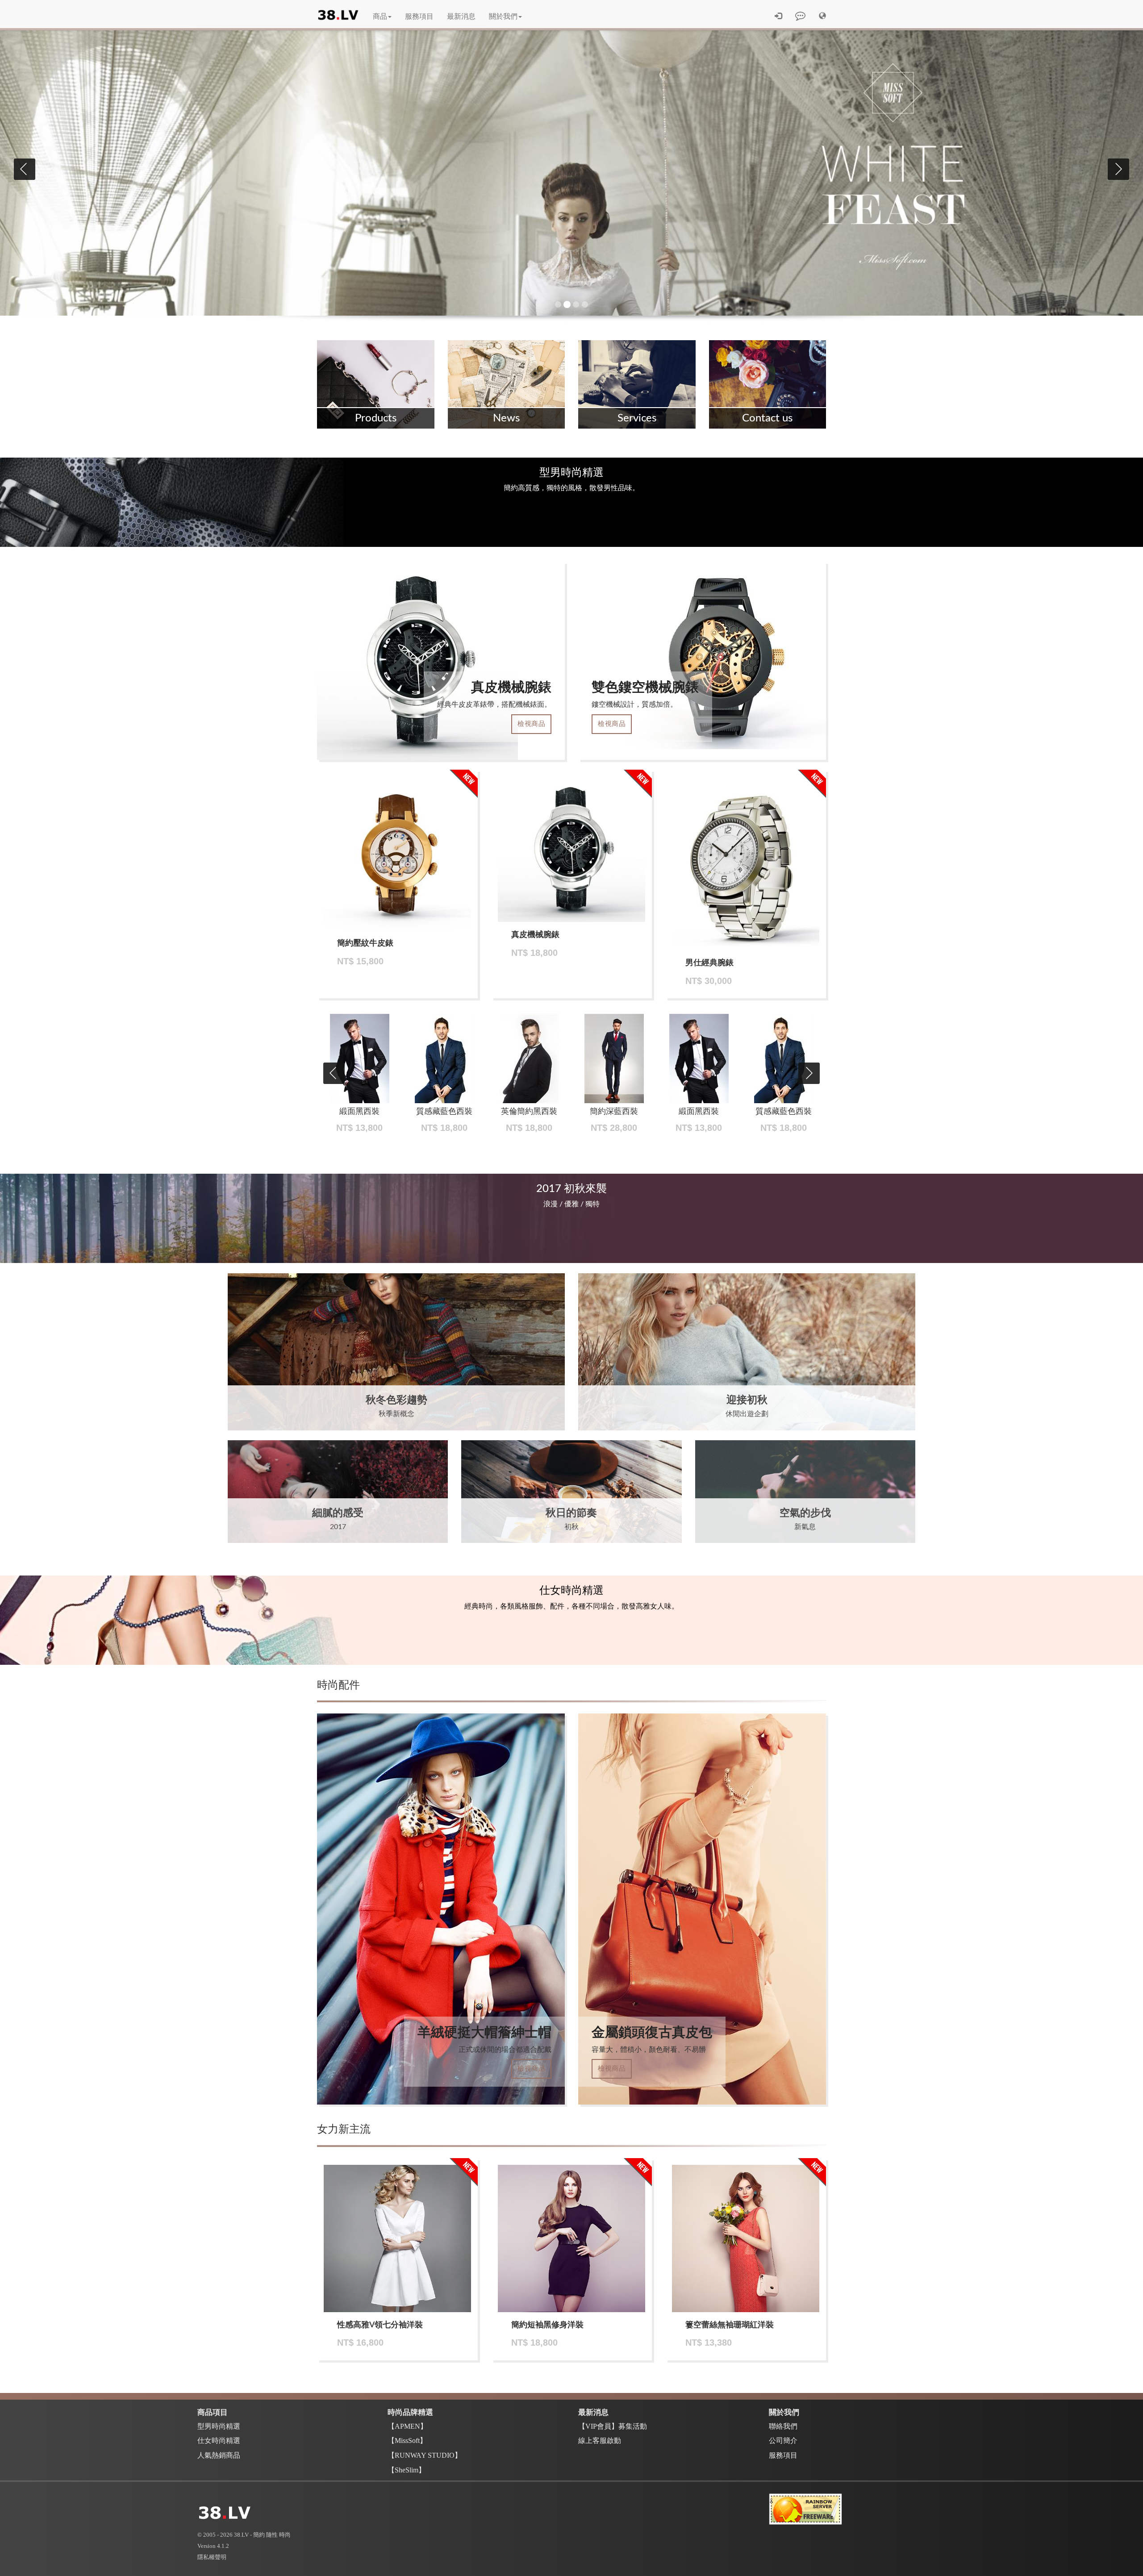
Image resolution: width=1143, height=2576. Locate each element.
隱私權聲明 (212, 2557)
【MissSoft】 (407, 2441)
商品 (380, 17)
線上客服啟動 (600, 2441)
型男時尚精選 (219, 2426)
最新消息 (461, 17)
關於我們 (503, 17)
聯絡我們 (783, 2426)
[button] (822, 17)
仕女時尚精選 (219, 2441)
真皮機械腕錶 (511, 688)
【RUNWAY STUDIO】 (425, 2455)
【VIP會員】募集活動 (613, 2426)
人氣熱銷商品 (219, 2455)
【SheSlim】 (407, 2470)
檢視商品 (531, 724)
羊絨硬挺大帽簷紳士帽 (484, 2033)
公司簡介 (783, 2441)
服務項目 (419, 17)
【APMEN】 (407, 2426)
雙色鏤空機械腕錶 (645, 688)
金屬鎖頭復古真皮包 (652, 2033)
